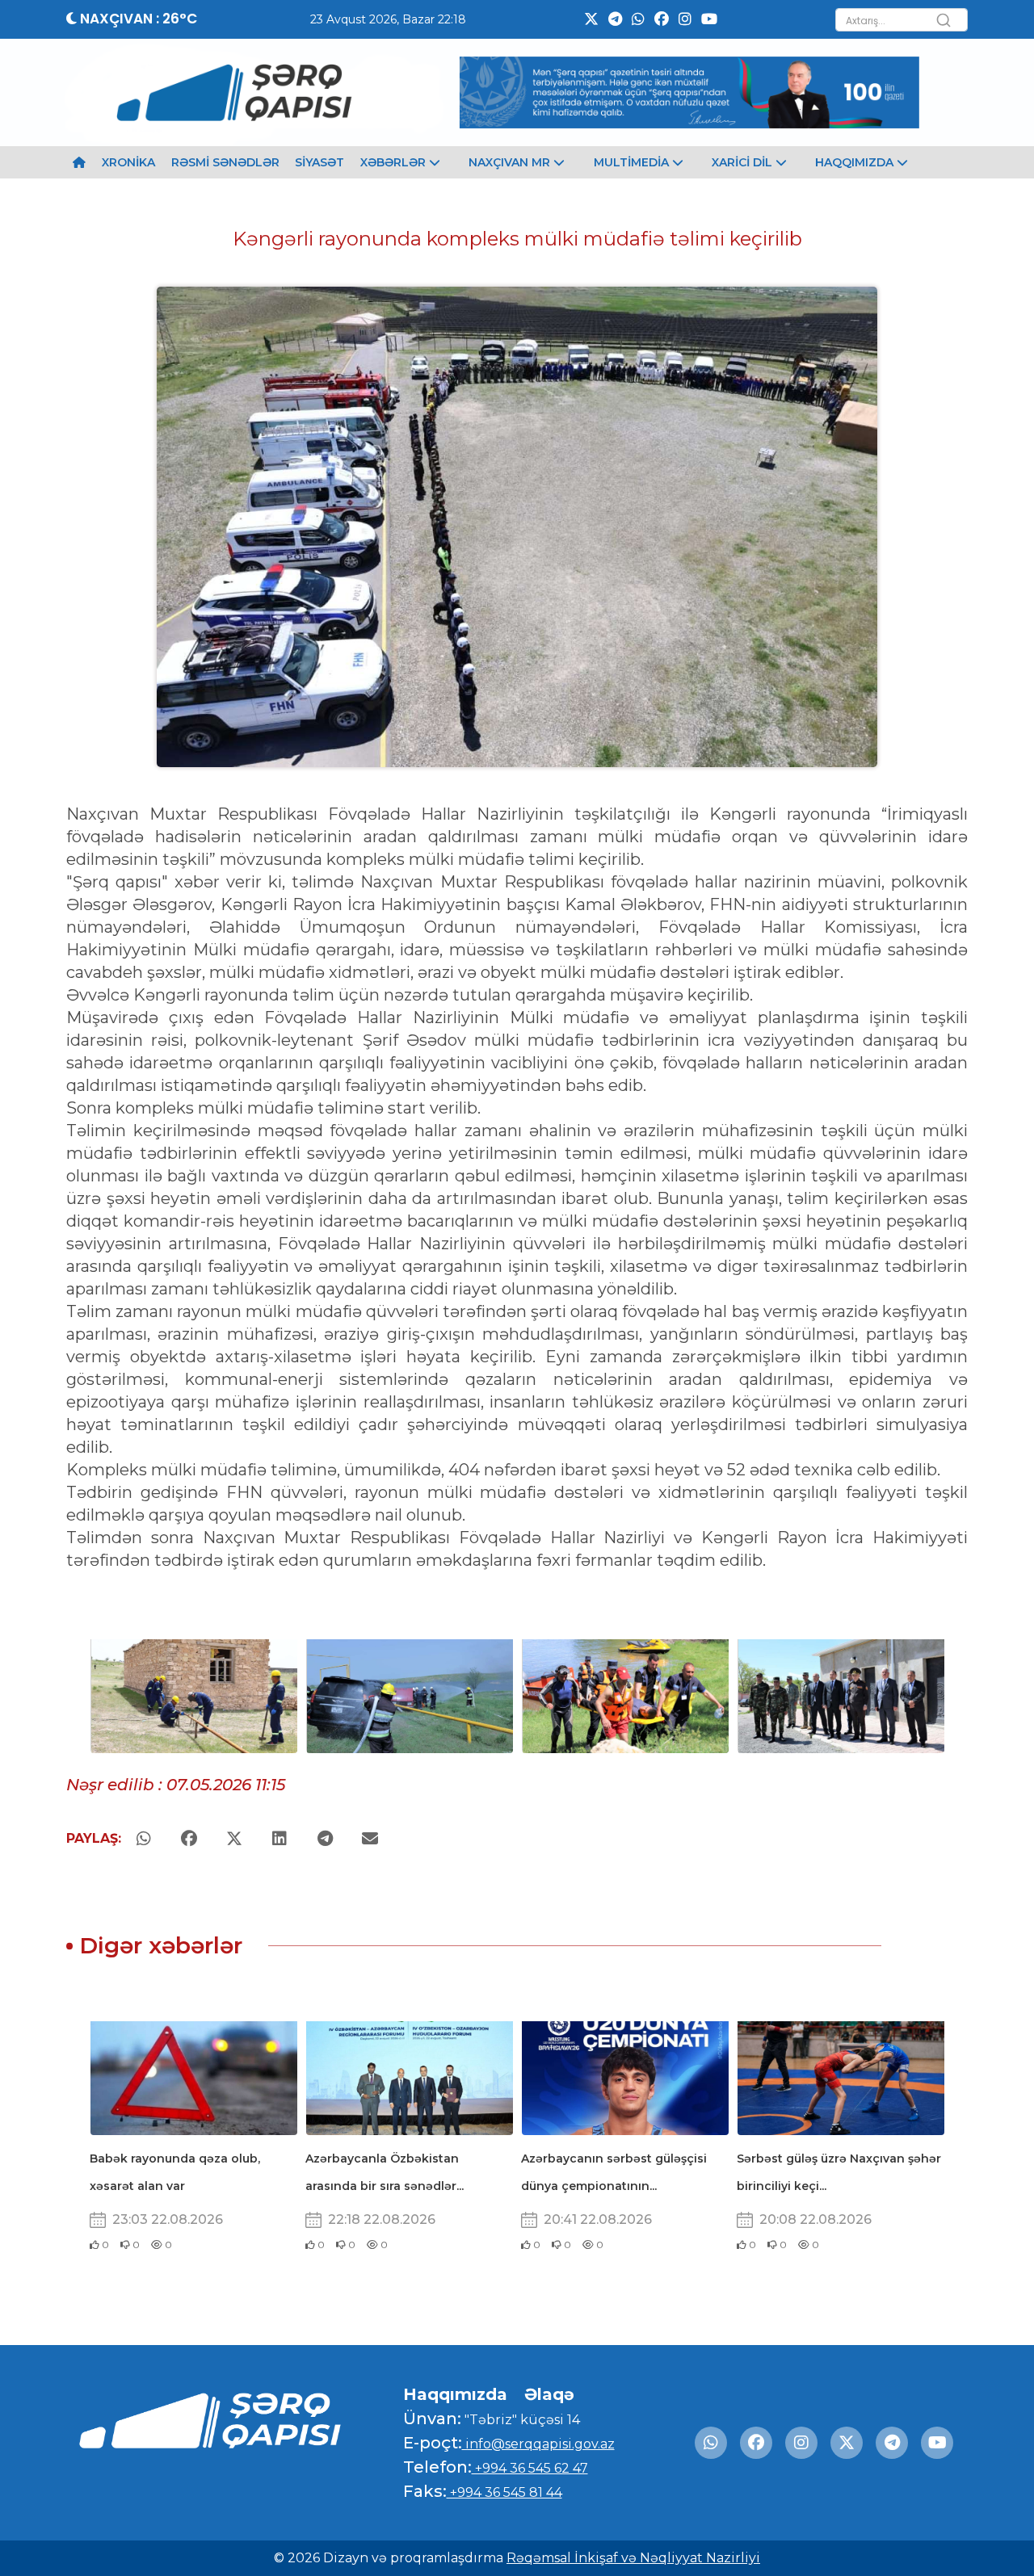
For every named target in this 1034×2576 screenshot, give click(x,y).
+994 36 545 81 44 (504, 2492)
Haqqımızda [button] (856, 162)
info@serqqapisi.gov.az (538, 2444)
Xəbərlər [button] (395, 162)
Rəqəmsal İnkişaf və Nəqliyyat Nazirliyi (633, 2558)
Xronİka (128, 162)
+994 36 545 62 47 (530, 2468)
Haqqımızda (455, 2394)
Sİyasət (319, 162)
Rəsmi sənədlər (225, 162)
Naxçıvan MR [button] (511, 162)
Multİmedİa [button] (633, 162)
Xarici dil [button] (744, 162)
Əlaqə (549, 2394)
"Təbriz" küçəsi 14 (521, 2420)
